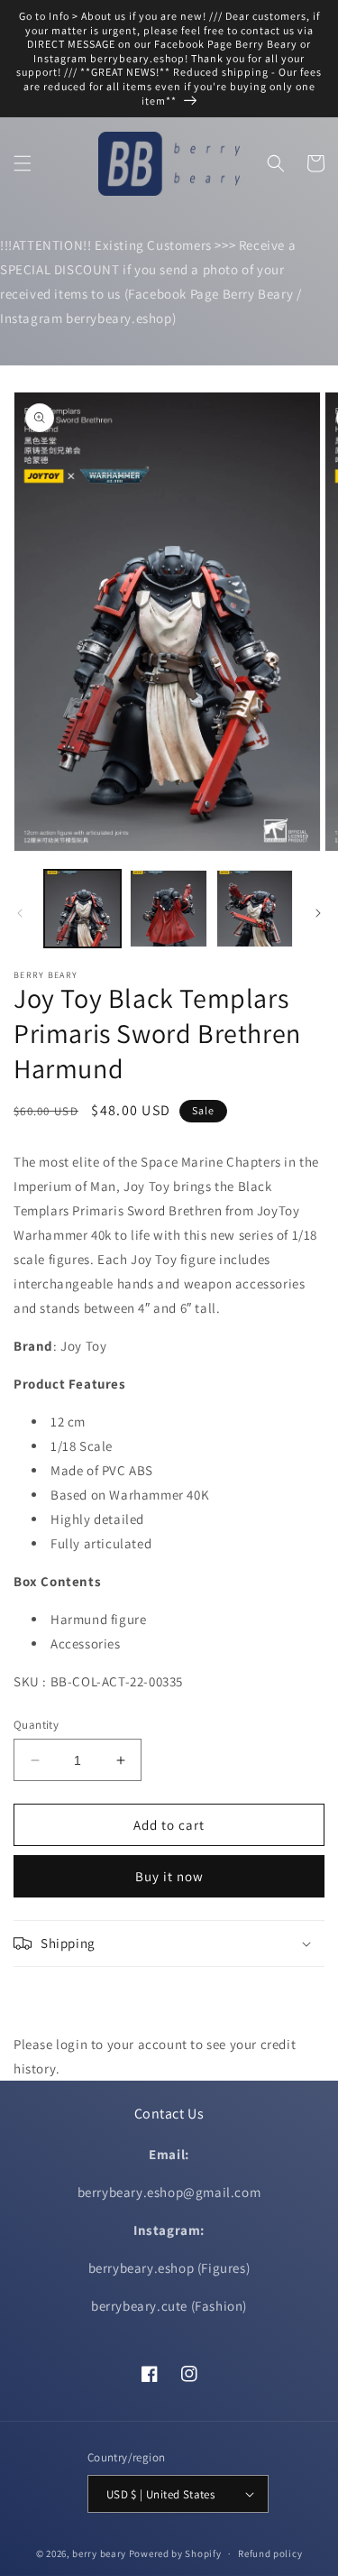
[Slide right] (318, 913)
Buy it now (169, 1876)
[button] (23, 163)
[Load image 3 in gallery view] (255, 908)
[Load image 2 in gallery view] (168, 908)
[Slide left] (20, 913)
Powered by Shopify (175, 2553)
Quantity (36, 1725)
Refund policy (270, 2553)
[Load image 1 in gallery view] (82, 908)
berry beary (99, 2553)
